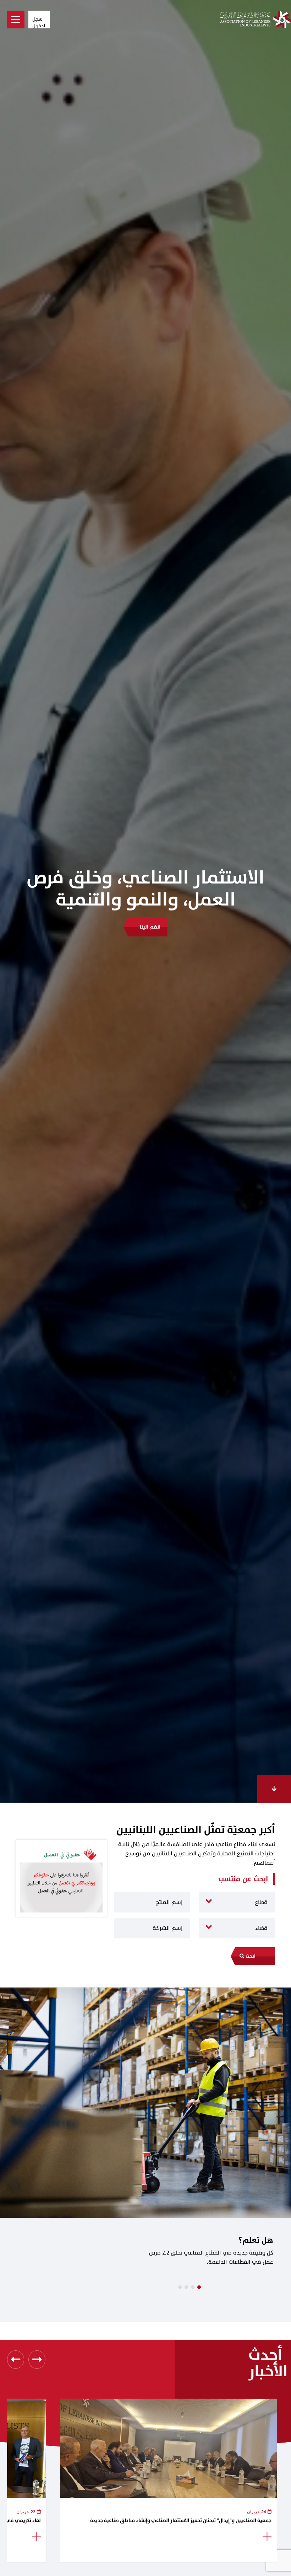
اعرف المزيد (150, 905)
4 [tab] (199, 2287)
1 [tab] (180, 2287)
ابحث (250, 1956)
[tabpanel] (145, 2147)
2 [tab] (186, 2287)
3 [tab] (193, 2287)
